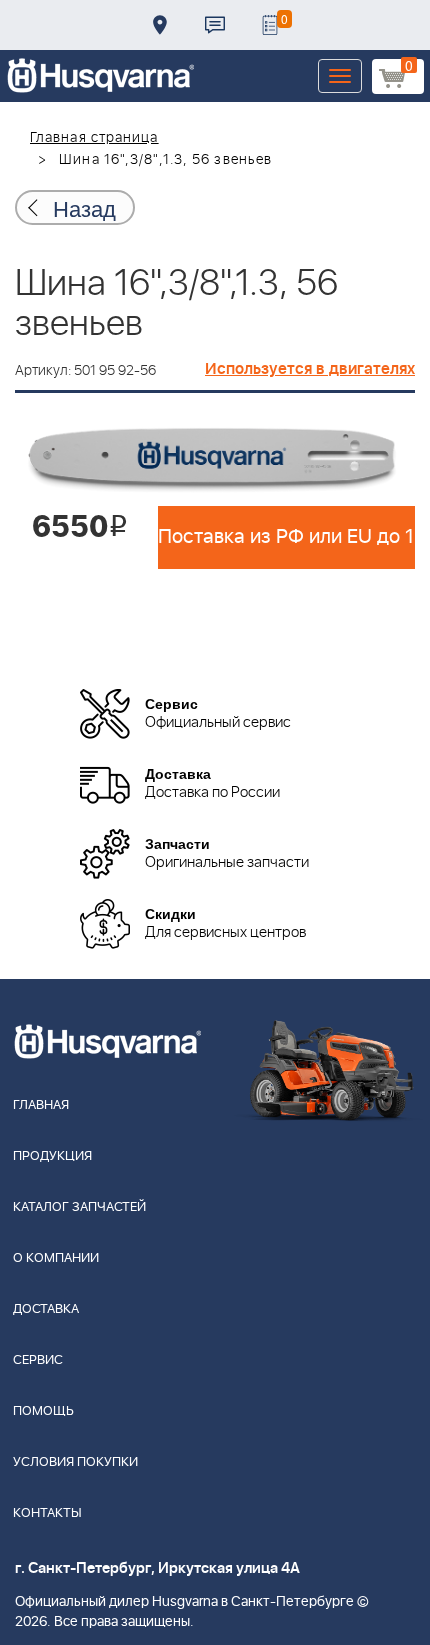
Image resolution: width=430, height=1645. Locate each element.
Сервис (38, 1360)
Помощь (43, 1411)
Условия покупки (75, 1462)
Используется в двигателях (310, 369)
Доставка (160, 25)
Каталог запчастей (79, 1207)
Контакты (215, 25)
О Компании (56, 1258)
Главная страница (94, 138)
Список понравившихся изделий (270, 25)
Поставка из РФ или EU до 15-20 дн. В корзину (286, 537)
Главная (41, 1105)
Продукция (52, 1156)
